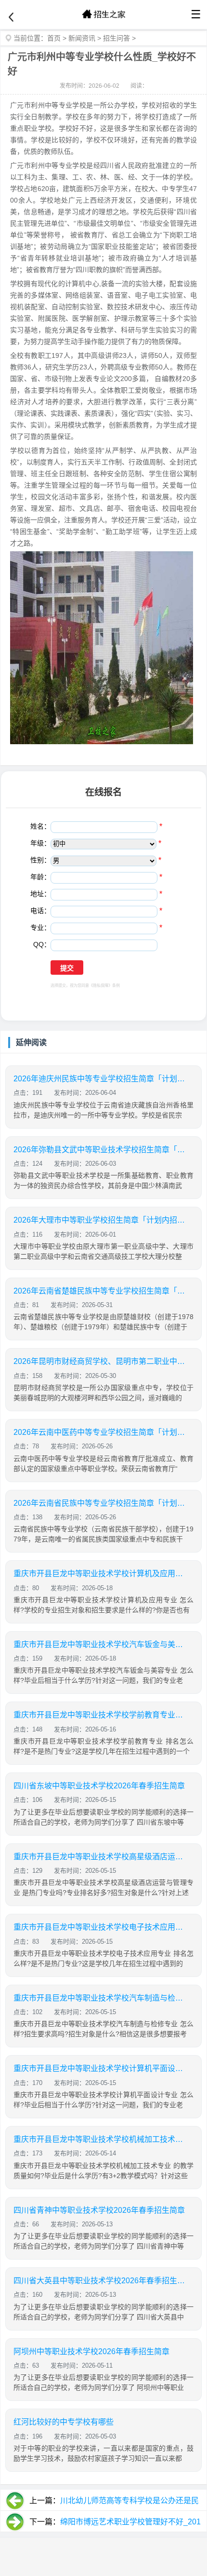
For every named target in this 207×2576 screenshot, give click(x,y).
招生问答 (116, 38)
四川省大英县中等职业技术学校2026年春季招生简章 (100, 2281)
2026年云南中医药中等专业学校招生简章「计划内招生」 (100, 1432)
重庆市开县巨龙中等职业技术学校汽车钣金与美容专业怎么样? (100, 1644)
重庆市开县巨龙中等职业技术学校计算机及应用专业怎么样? (100, 1574)
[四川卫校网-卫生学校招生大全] (103, 14)
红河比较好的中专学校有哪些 (64, 2422)
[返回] (11, 17)
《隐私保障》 (101, 986)
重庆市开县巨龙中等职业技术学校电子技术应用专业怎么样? (100, 1927)
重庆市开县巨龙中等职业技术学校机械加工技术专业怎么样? (100, 2139)
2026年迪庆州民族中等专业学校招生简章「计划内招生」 (100, 1079)
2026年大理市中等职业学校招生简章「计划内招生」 (100, 1220)
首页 (54, 38)
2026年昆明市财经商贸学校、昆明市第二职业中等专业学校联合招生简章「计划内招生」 (100, 1361)
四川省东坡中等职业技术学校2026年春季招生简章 (99, 1786)
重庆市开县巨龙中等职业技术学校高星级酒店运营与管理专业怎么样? (100, 1857)
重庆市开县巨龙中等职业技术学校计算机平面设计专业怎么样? (100, 2068)
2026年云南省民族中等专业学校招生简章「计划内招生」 (100, 1503)
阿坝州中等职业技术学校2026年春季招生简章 (91, 2351)
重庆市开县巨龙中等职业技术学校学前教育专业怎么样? (100, 1715)
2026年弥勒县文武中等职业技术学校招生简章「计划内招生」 (100, 1150)
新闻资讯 (82, 38)
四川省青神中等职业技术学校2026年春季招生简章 (99, 2210)
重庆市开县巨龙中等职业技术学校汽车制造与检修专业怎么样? (100, 1998)
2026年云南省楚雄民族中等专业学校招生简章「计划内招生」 (100, 1291)
